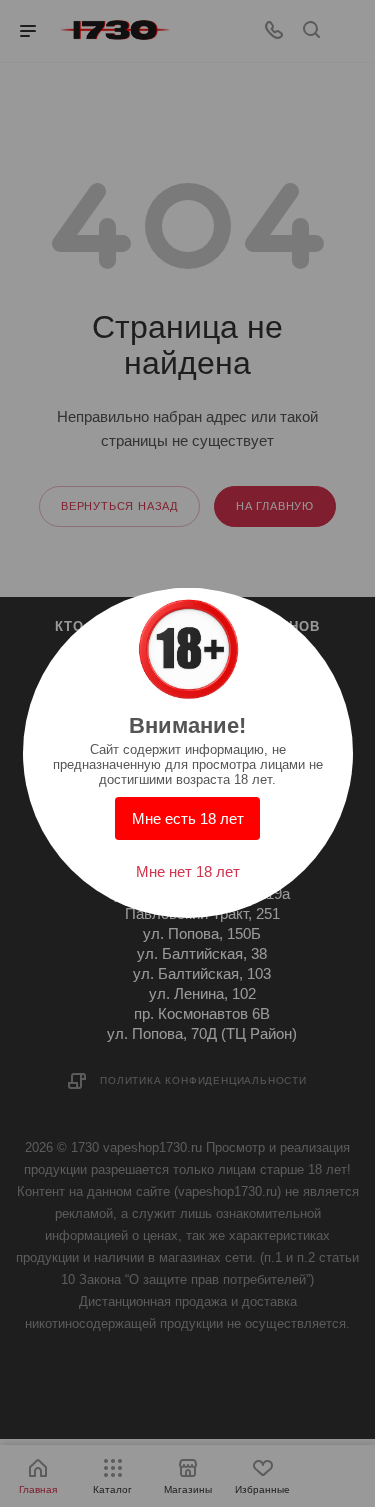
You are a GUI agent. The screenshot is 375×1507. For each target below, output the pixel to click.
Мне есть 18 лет (188, 818)
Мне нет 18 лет (188, 871)
